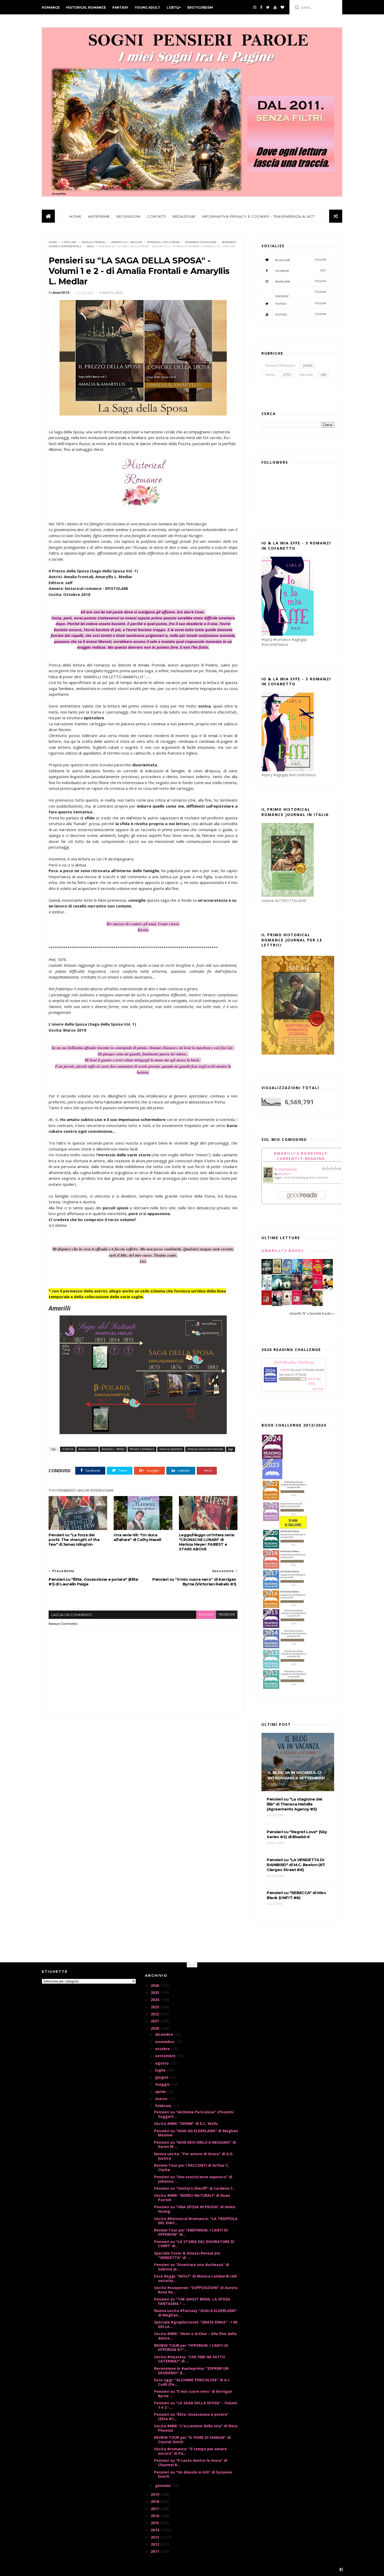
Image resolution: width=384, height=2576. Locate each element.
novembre (165, 2042)
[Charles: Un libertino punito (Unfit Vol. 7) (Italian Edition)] (277, 1305)
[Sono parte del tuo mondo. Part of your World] (297, 1273)
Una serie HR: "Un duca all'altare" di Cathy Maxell (137, 1537)
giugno (162, 2077)
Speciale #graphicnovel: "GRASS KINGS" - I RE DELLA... (196, 2324)
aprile (161, 2092)
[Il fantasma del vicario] (287, 1289)
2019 (155, 2494)
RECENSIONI (129, 216)
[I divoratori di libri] (287, 1304)
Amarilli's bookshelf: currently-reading (301, 1156)
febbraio (164, 2106)
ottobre (163, 2049)
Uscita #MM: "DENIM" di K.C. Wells (186, 2123)
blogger (206, 1615)
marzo (162, 2099)
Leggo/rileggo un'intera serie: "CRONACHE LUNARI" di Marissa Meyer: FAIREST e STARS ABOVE (207, 1542)
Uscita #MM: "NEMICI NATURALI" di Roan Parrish (192, 2198)
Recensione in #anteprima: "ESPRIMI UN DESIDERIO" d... (191, 2371)
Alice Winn (284, 1174)
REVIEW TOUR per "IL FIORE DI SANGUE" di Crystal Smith (192, 2440)
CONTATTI (157, 216)
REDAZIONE (184, 216)
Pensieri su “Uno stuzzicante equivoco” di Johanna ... (193, 2179)
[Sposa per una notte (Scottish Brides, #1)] (307, 1303)
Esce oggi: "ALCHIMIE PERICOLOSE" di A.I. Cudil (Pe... (192, 2382)
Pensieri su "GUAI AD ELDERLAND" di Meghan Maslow (196, 2133)
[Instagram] (255, 7)
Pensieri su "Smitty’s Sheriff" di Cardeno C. (194, 2188)
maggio (163, 2084)
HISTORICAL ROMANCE (86, 7)
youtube (301, 314)
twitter (301, 304)
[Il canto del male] (328, 1273)
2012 (155, 2544)
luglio (161, 2070)
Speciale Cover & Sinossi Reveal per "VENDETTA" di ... (187, 2255)
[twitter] (268, 7)
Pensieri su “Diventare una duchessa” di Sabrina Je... (192, 2267)
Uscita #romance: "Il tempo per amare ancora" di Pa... (190, 2451)
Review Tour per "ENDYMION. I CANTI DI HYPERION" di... (191, 2232)
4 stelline (69, 242)
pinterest (301, 294)
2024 (155, 2000)
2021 (155, 2021)
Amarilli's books (283, 1250)
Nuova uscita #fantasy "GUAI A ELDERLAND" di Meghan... (196, 2313)
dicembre (165, 2034)
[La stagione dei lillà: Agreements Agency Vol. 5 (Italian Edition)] (297, 1289)
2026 (155, 1985)
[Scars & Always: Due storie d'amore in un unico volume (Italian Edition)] (267, 1273)
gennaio (163, 2485)
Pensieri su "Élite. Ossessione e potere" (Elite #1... (191, 2417)
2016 (155, 2516)
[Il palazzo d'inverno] (267, 1289)
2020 (155, 2028)
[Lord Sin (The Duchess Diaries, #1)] (318, 1305)
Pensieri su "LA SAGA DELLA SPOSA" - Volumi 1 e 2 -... (196, 2405)
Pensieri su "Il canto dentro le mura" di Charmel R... (191, 2463)
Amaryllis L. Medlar (127, 242)
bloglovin (301, 260)
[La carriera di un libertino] (297, 1303)
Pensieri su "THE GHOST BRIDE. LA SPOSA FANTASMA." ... (192, 2301)
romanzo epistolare (201, 242)
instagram (301, 281)
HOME (75, 216)
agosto (162, 2063)
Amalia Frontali (94, 242)
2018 (155, 2501)
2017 (155, 2509)
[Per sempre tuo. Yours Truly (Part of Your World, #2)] (318, 1273)
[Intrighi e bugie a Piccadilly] (307, 1289)
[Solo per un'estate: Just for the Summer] (307, 1273)
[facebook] (261, 7)
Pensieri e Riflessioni (164, 242)
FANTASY (120, 7)
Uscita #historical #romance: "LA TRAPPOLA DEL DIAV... (196, 2221)
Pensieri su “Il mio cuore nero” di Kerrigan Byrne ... (193, 2394)
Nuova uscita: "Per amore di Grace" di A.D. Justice (194, 2156)
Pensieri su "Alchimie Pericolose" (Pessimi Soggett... (194, 2114)
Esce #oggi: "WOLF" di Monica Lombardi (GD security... (196, 2278)
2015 (155, 2523)
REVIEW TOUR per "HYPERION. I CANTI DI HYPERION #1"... (191, 2348)
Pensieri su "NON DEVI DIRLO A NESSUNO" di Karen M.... (195, 2144)
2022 (155, 2014)
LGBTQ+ (174, 7)
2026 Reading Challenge (294, 1362)
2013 (155, 2537)
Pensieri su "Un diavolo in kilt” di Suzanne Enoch (193, 2474)
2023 (155, 2007)
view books (318, 1389)
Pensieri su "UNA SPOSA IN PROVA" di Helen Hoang (195, 2209)
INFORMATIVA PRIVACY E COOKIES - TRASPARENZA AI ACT (258, 216)
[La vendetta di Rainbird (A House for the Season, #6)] (318, 1288)
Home (53, 242)
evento (270, 375)
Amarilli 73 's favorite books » (312, 1313)
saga (90, 246)
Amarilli (285, 1370)
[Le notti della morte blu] (277, 1289)
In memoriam (286, 1169)
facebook (227, 1615)
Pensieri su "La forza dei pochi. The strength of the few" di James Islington (74, 1540)
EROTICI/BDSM (200, 7)
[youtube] (275, 7)
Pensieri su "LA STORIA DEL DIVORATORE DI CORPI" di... (194, 2244)
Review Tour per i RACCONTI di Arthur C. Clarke (192, 2167)
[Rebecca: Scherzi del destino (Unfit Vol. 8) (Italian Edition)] (328, 1289)
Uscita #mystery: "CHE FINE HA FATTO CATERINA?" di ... (190, 2359)
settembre (166, 2056)
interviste (306, 375)
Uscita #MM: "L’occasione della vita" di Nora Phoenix (196, 2428)
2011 (155, 2551)
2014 (155, 2530)
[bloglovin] (282, 7)
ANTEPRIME (99, 216)
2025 (155, 1993)
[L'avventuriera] (267, 1304)
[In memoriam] (268, 1181)
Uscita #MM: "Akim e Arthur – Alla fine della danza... (195, 2336)
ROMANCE (51, 7)
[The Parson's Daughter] (277, 1272)
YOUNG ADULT (147, 7)
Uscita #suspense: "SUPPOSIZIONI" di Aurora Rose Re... (196, 2290)
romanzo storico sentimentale (205, 1449)
